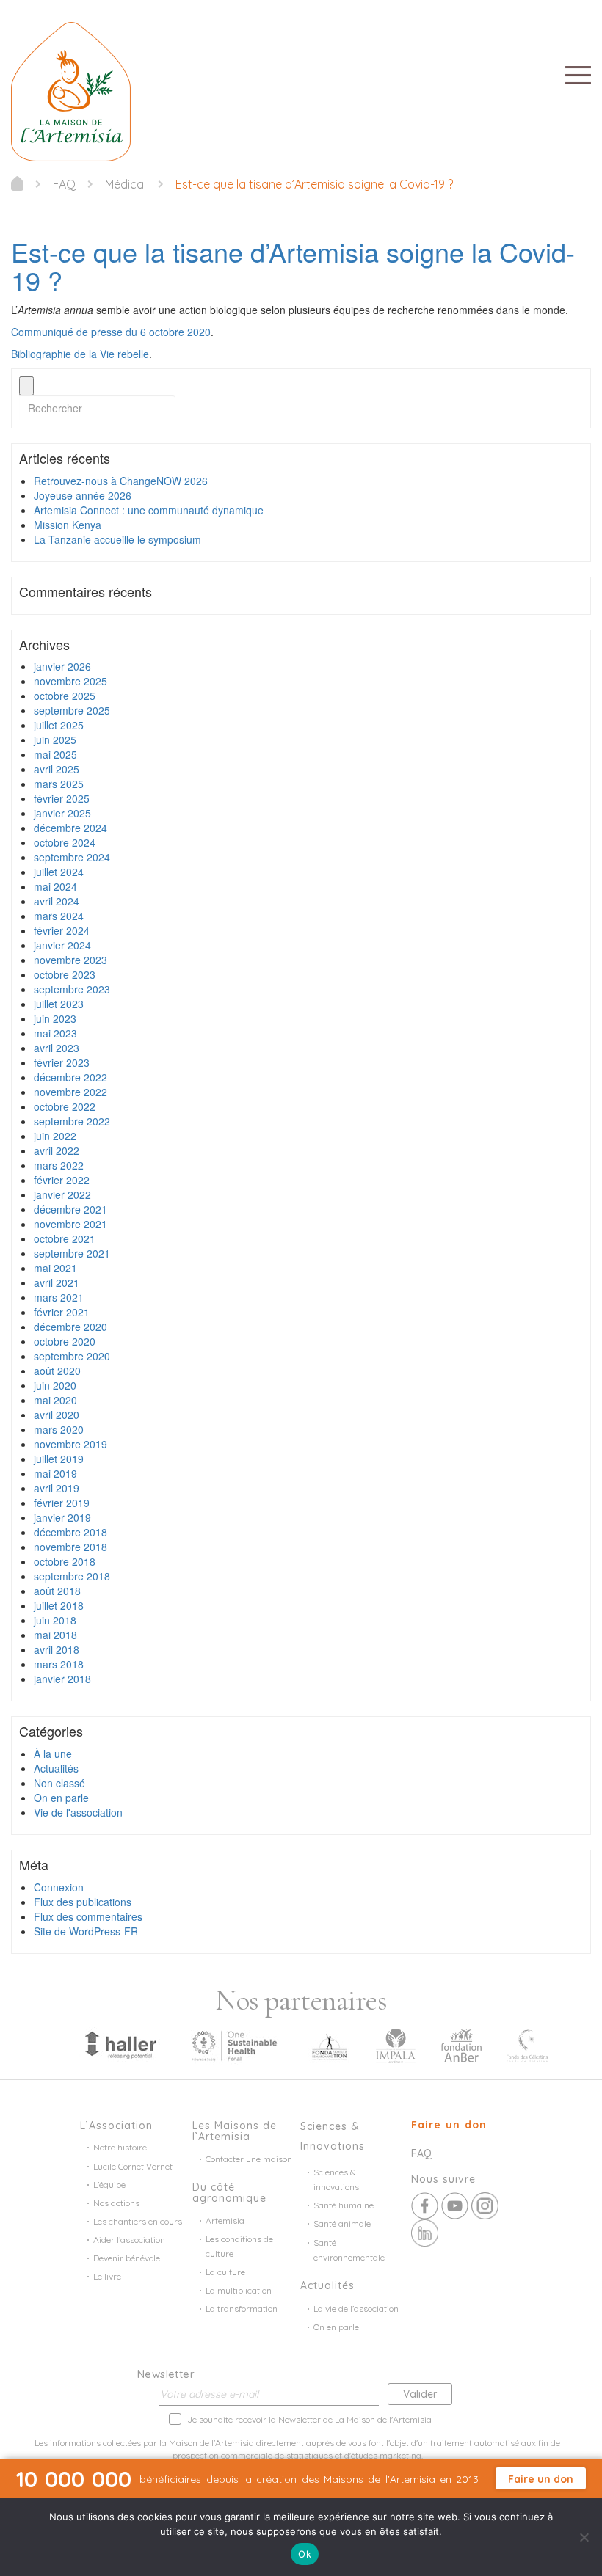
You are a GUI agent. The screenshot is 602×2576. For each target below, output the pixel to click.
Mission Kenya (68, 525)
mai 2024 (55, 886)
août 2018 (57, 1591)
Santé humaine (344, 2205)
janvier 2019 (62, 1517)
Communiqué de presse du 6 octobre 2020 (111, 332)
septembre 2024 (72, 857)
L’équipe (109, 2185)
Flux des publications (83, 1902)
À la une (53, 1754)
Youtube (455, 2206)
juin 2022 (55, 1136)
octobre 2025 (65, 696)
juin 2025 (55, 740)
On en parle (61, 1798)
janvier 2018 (62, 1679)
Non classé (59, 1783)
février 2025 (62, 798)
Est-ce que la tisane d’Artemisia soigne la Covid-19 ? (293, 266)
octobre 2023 (65, 974)
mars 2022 (59, 1165)
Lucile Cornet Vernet (133, 2166)
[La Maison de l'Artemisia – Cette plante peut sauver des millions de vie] (71, 90)
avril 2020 (57, 1415)
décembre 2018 (70, 1532)
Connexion (59, 1887)
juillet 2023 (59, 1004)
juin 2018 (55, 1620)
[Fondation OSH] (234, 2044)
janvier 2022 (62, 1194)
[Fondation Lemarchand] (330, 2044)
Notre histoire (120, 2147)
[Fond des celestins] (527, 2044)
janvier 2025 (62, 813)
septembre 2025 (72, 710)
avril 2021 (57, 1282)
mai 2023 (55, 1033)
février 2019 (62, 1503)
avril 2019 (57, 1488)
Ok (305, 2554)
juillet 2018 (59, 1605)
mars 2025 (59, 784)
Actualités (56, 1768)
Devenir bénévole (127, 2258)
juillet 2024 (59, 872)
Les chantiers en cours (138, 2221)
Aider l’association (129, 2240)
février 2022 (62, 1180)
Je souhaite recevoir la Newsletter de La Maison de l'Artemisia (309, 2419)
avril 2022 (57, 1150)
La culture (225, 2272)
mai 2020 (55, 1400)
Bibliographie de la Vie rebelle (80, 354)
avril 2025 (57, 769)
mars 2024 (59, 916)
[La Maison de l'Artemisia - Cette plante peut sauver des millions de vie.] (17, 183)
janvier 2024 (62, 945)
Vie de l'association (78, 1812)
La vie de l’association (356, 2309)
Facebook (425, 2206)
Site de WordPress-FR (86, 1931)
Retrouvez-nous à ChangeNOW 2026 (121, 481)
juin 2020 (55, 1385)
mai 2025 (55, 754)
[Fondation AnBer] (461, 2044)
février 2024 (62, 930)
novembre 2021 (70, 1224)
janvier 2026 (62, 666)
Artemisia (225, 2221)
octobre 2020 (65, 1341)
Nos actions (116, 2203)
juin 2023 (55, 1018)
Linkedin (425, 2233)
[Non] (584, 2537)
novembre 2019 (70, 1444)
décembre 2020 (70, 1327)
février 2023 (62, 1062)
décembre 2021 (70, 1209)
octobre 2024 (65, 842)
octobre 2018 (65, 1561)
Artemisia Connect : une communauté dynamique (149, 510)
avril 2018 (57, 1649)
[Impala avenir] (396, 2044)
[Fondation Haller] (120, 2044)
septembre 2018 (72, 1576)
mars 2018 (59, 1664)
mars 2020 (59, 1429)
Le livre (107, 2276)
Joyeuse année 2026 (83, 495)
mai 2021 (55, 1268)
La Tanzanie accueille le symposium (117, 539)
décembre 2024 (70, 828)
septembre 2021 (72, 1253)
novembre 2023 (70, 960)
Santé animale (342, 2223)
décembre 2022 (70, 1077)
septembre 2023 (72, 989)
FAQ (421, 2153)
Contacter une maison (249, 2159)
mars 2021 (59, 1297)
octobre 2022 (65, 1106)
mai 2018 (55, 1635)
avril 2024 (57, 901)
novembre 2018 (70, 1547)
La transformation (242, 2309)
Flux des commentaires (88, 1916)
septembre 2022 (72, 1121)
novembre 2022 (70, 1092)
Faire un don (449, 2125)
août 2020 (57, 1371)
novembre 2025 (70, 681)
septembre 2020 (72, 1356)
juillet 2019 (59, 1459)
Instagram (485, 2206)
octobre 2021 (65, 1238)
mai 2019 (55, 1473)
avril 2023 (57, 1048)
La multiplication (239, 2290)
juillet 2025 (59, 725)
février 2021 (62, 1312)
